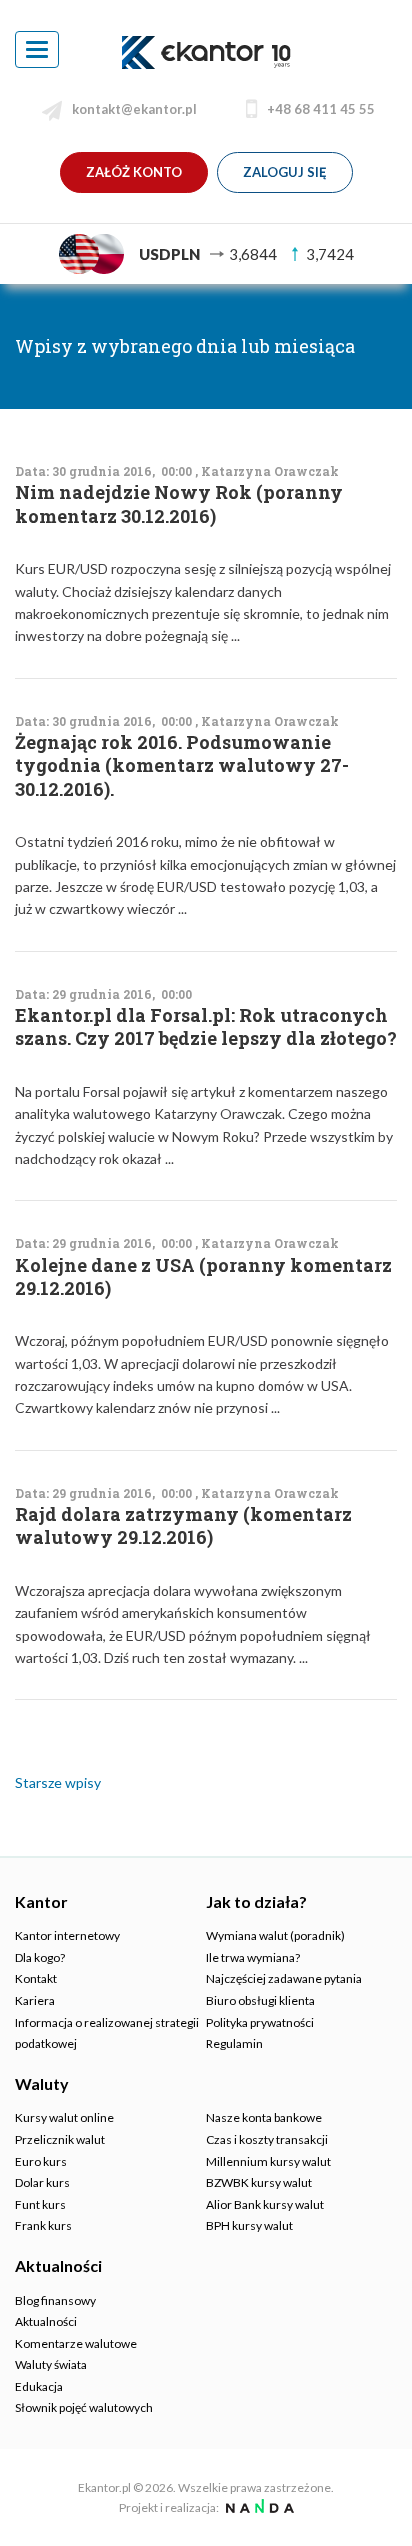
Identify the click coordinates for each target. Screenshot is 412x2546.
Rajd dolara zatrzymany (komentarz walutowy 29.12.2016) (183, 1526)
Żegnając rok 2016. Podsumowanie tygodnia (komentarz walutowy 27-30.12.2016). (182, 766)
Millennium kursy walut (268, 2161)
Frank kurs (43, 2225)
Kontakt (36, 1978)
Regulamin (234, 2043)
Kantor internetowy (67, 1935)
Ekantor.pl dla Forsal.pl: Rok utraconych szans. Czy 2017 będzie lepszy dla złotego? (206, 1027)
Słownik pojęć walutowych (84, 2407)
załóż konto (134, 172)
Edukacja (39, 2386)
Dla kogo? (40, 1957)
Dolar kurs (42, 2182)
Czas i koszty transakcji (267, 2139)
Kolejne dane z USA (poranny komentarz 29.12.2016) (203, 1277)
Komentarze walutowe (76, 2343)
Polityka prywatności (260, 2022)
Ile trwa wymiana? (253, 1957)
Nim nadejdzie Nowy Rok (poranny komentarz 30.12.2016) (179, 504)
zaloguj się (285, 172)
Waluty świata (51, 2364)
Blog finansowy (55, 2300)
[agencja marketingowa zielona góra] (257, 2507)
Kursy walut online (64, 2117)
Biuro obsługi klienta (260, 2000)
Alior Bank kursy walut (265, 2204)
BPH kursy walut (249, 2225)
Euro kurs (41, 2161)
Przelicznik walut (60, 2139)
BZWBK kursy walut (259, 2182)
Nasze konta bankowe (264, 2117)
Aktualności (46, 2321)
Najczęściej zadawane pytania (284, 1978)
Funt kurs (40, 2204)
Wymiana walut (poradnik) (275, 1935)
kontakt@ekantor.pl (134, 109)
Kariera (35, 2000)
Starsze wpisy (58, 1782)
